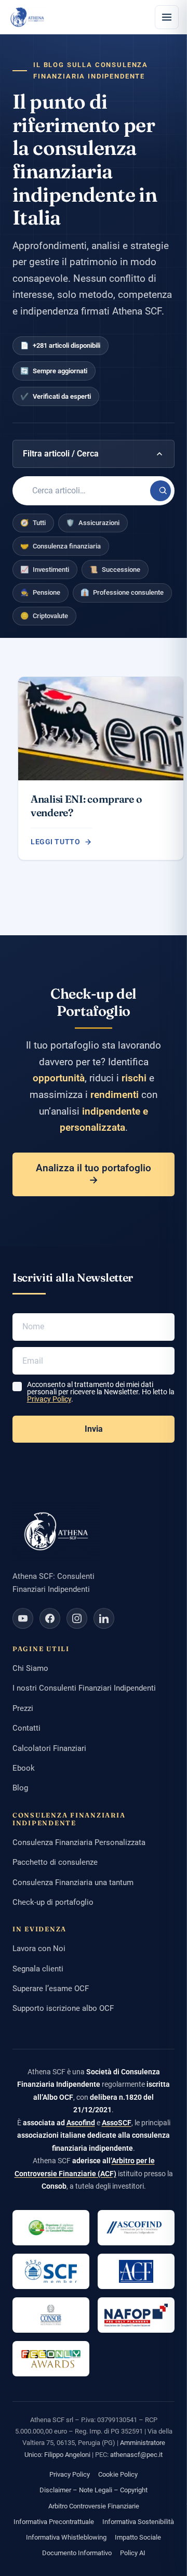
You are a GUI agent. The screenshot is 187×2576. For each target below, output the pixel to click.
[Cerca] (161, 491)
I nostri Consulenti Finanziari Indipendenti (84, 1688)
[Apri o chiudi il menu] (167, 17)
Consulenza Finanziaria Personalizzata (79, 1842)
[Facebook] (50, 1618)
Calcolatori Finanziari (49, 1748)
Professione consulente (122, 592)
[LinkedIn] (104, 1618)
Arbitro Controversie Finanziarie (94, 2506)
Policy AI (133, 2553)
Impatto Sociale (138, 2537)
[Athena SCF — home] (27, 17)
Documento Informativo (77, 2553)
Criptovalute (44, 616)
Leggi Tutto (55, 842)
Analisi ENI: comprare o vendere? (86, 806)
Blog (20, 1788)
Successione (115, 570)
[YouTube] (23, 1618)
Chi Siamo (30, 1668)
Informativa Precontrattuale (54, 2522)
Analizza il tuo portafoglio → (94, 1174)
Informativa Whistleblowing (66, 2537)
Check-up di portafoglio (53, 1902)
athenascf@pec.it (136, 2455)
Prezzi (23, 1708)
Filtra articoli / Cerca (61, 454)
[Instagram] (77, 1618)
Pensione (40, 592)
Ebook (24, 1768)
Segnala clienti (38, 1969)
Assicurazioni (93, 523)
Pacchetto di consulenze (55, 1862)
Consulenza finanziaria (61, 546)
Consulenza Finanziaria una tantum (73, 1882)
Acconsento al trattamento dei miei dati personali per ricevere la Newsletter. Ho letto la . (101, 1392)
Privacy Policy (49, 1399)
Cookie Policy (118, 2474)
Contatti (26, 1728)
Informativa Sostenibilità (138, 2522)
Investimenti (45, 570)
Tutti (33, 523)
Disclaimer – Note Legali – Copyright (94, 2490)
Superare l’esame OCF (51, 1989)
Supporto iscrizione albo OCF (63, 2008)
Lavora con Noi (39, 1949)
